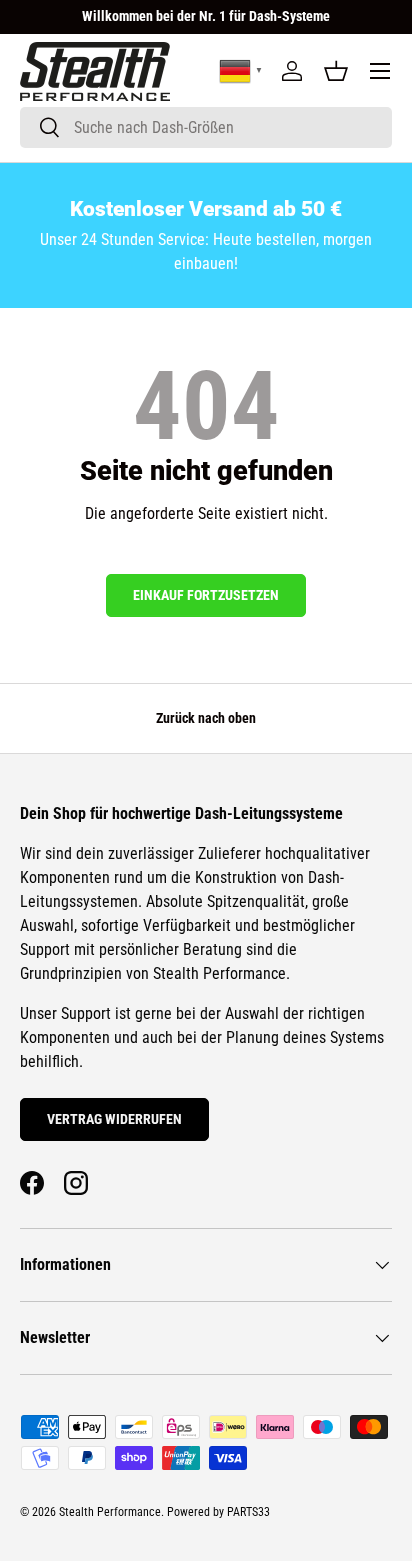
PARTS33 (248, 1512)
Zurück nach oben (206, 718)
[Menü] (380, 71)
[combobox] (206, 127)
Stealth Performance (110, 1512)
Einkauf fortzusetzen (206, 595)
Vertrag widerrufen (114, 1119)
